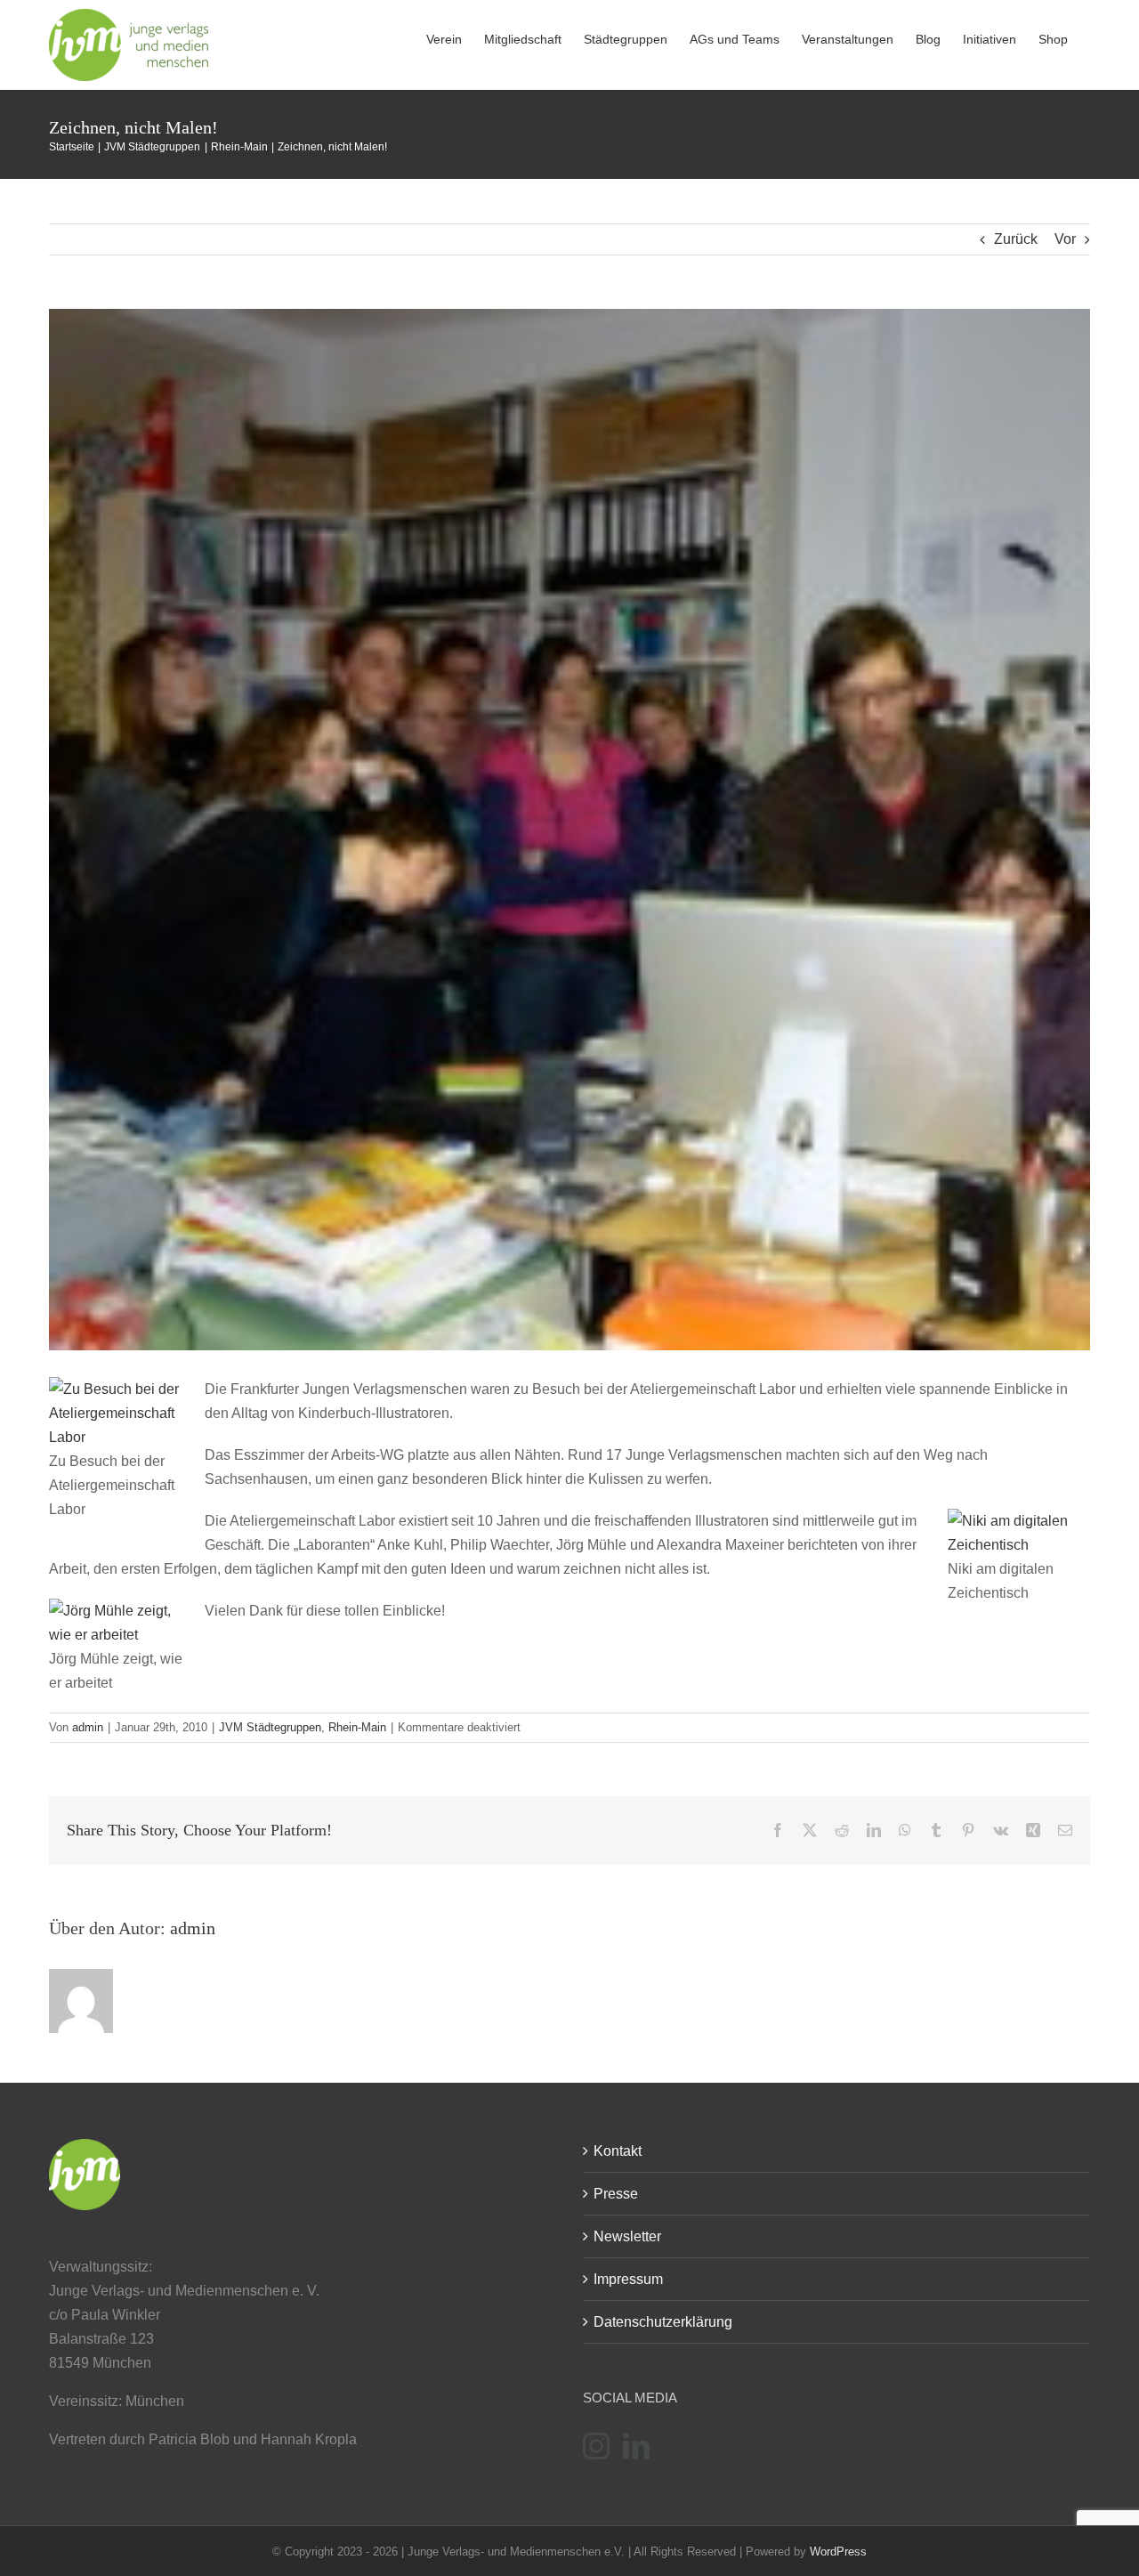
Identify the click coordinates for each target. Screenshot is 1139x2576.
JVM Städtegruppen (270, 1727)
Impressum (628, 2279)
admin (88, 1727)
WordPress (838, 2552)
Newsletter (627, 2236)
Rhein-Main (357, 1727)
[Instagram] (596, 2446)
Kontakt (618, 2151)
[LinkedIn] (636, 2446)
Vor (1065, 239)
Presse (616, 2194)
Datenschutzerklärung (663, 2322)
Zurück (1016, 239)
